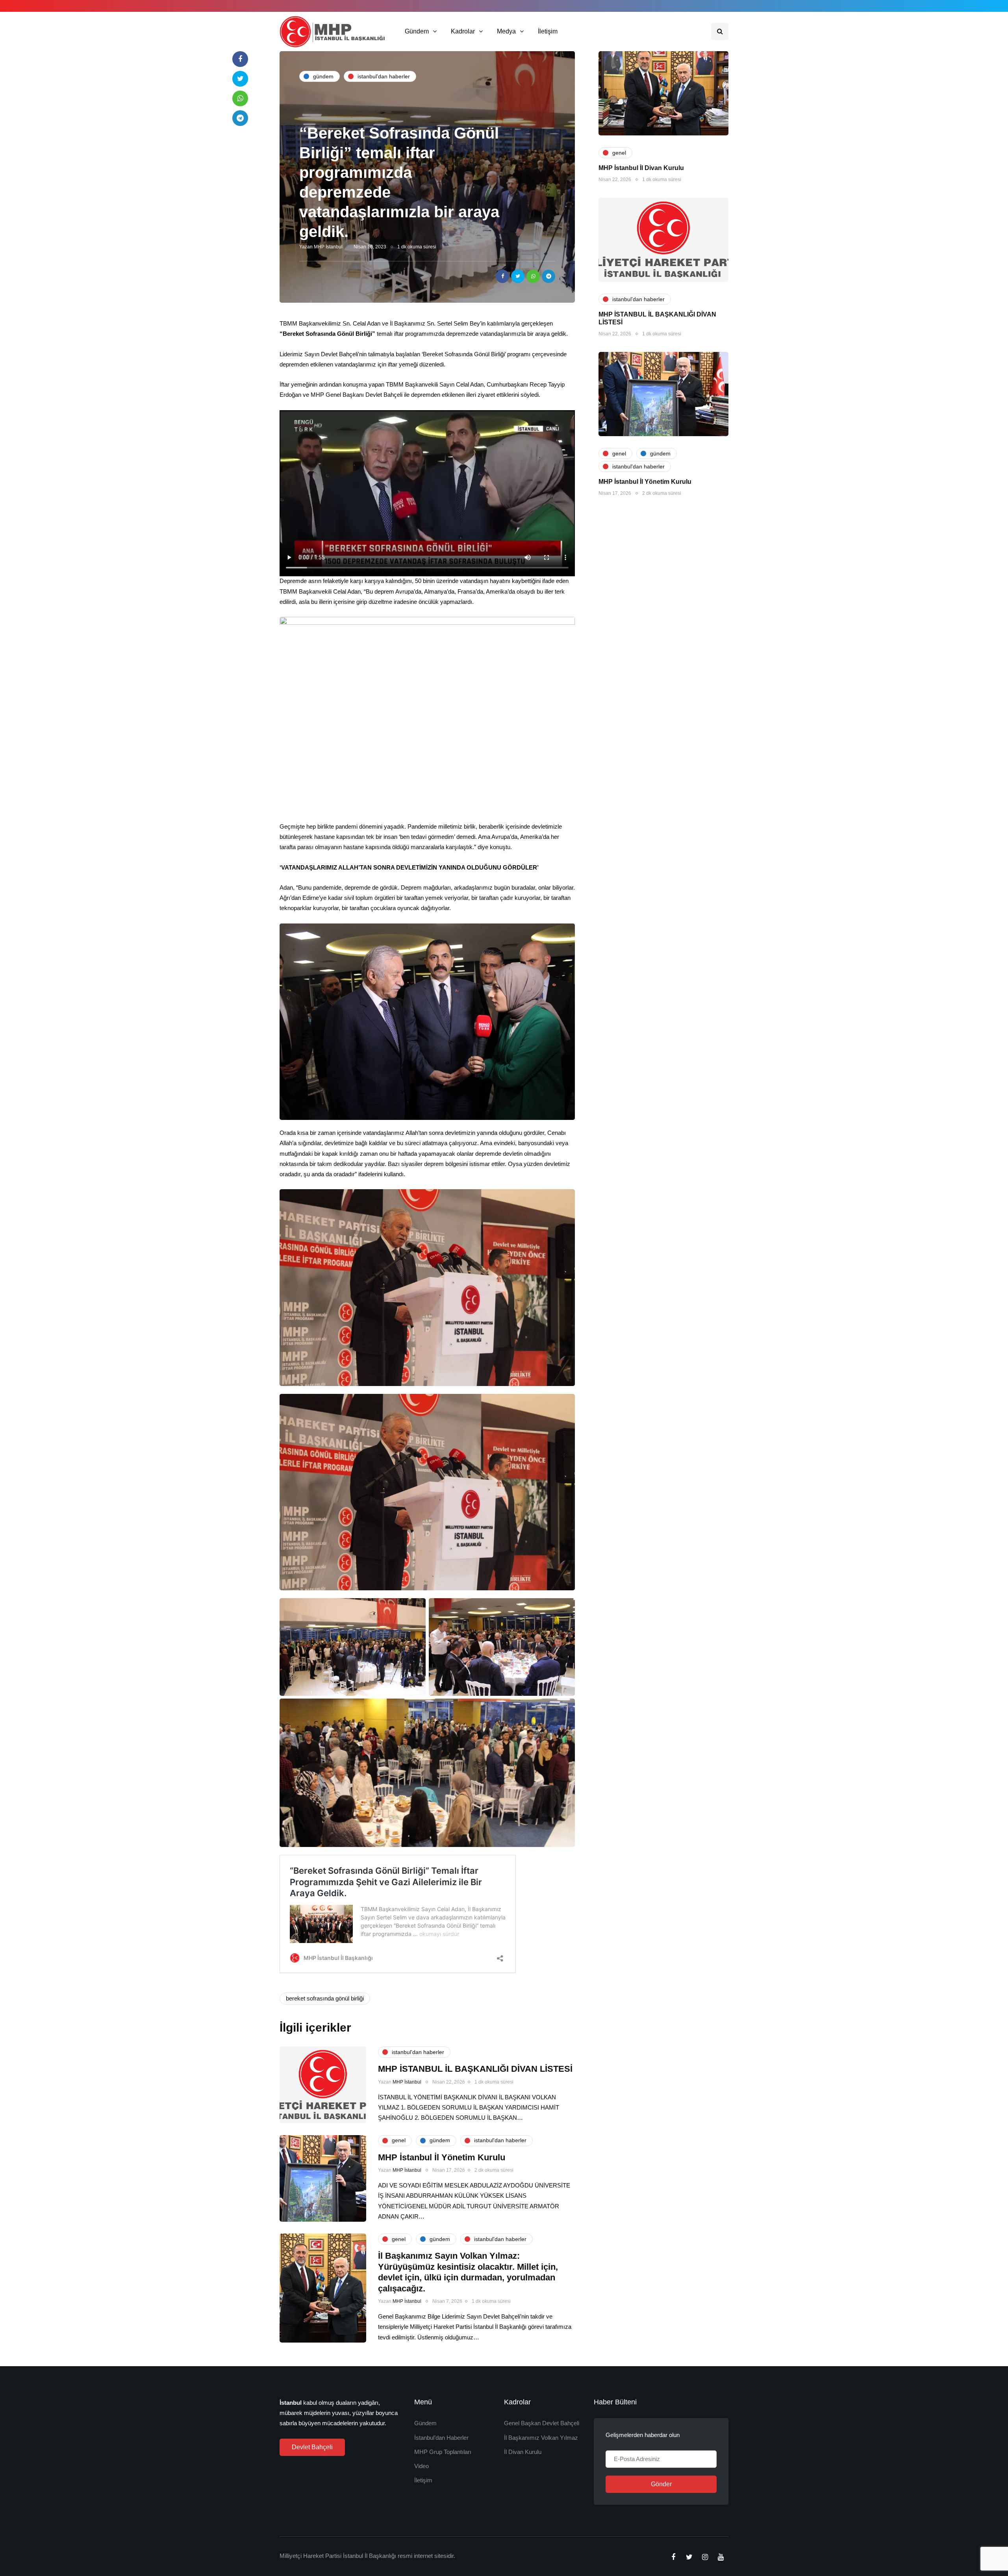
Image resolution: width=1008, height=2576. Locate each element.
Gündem (417, 31)
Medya (506, 31)
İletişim (548, 31)
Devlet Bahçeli (312, 2447)
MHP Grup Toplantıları (443, 2452)
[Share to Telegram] (548, 276)
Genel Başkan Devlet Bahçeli (542, 2423)
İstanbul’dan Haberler (441, 2438)
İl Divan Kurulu (523, 2452)
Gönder (661, 2484)
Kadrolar (463, 31)
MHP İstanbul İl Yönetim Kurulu (645, 482)
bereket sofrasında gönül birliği (325, 1998)
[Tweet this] (518, 276)
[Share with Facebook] (502, 276)
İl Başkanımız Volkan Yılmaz (541, 2438)
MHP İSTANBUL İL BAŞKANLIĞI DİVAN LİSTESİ (475, 2069)
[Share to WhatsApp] (533, 276)
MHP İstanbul (328, 247)
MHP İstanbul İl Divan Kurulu (641, 168)
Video (422, 2466)
